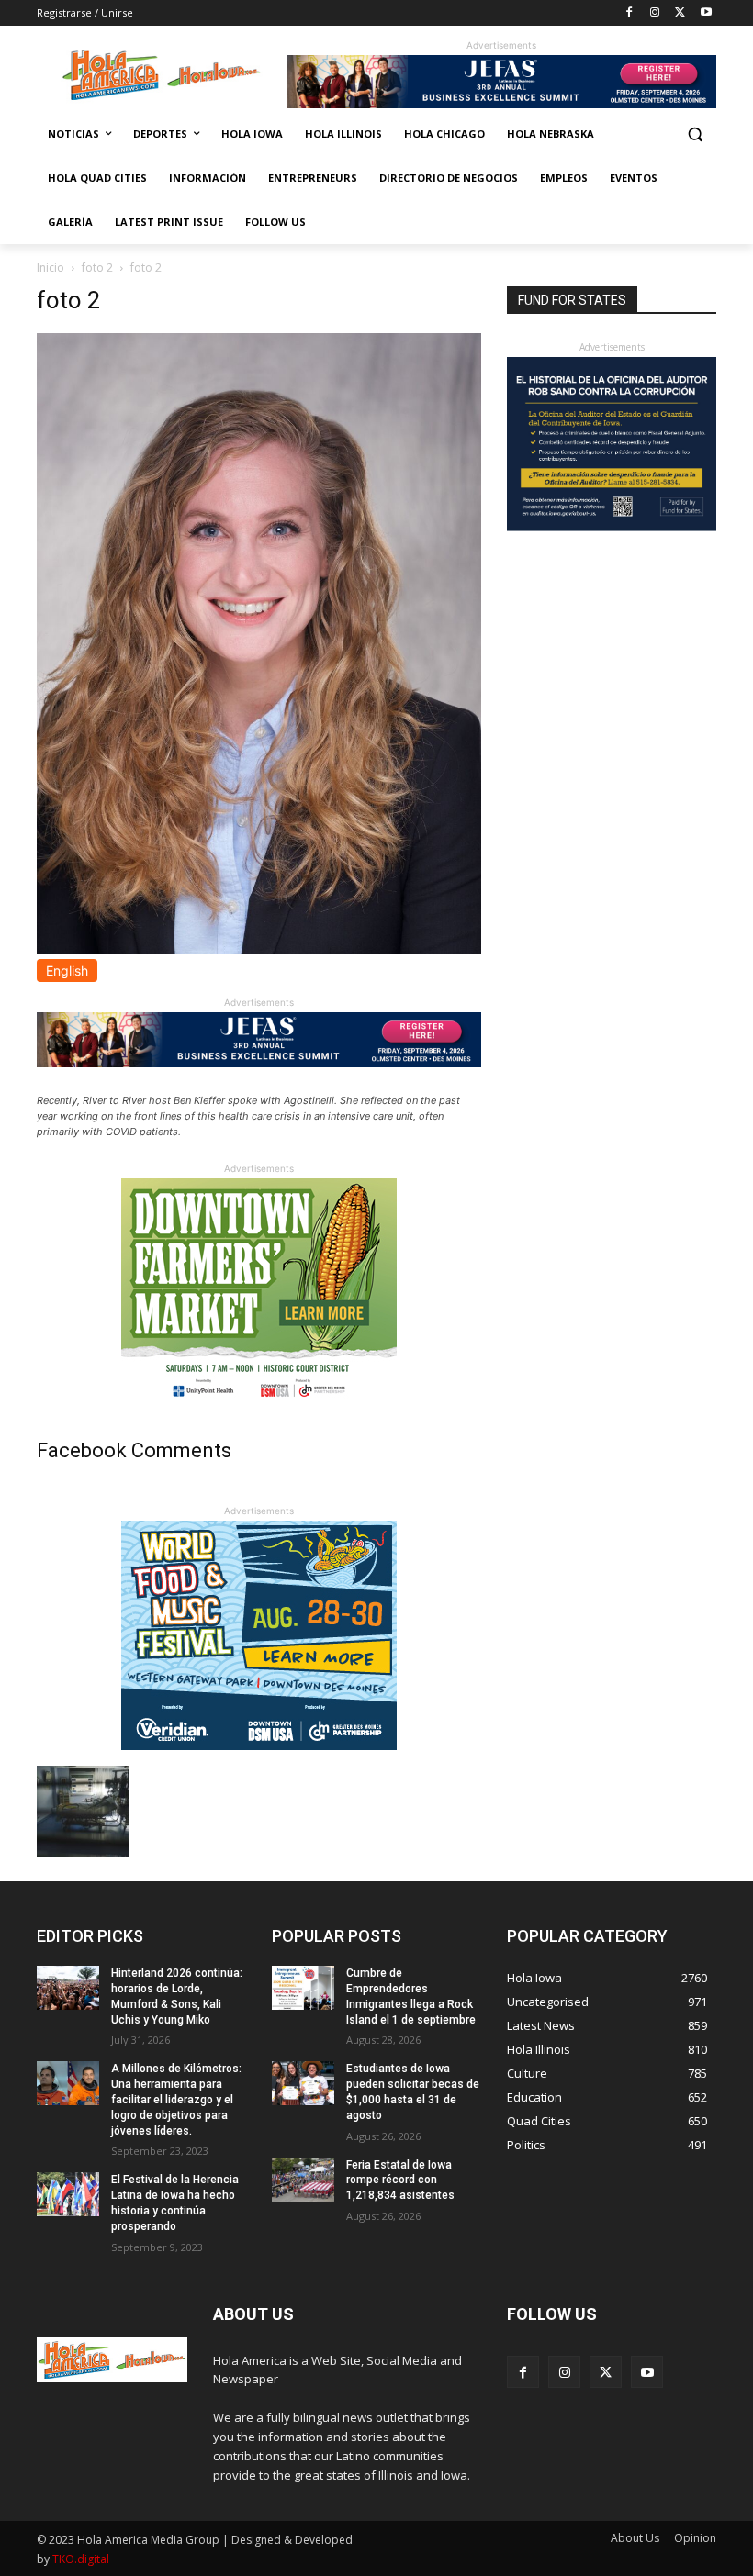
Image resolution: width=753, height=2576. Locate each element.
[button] (695, 134)
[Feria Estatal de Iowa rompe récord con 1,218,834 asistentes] (303, 2180)
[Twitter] (680, 13)
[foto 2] (259, 949)
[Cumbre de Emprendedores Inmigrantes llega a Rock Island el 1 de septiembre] (303, 1988)
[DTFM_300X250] (259, 1403)
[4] (501, 103)
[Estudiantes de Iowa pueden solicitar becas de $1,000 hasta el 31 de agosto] (303, 2083)
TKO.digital (81, 2559)
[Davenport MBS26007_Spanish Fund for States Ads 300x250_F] (612, 526)
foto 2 (97, 268)
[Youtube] (706, 13)
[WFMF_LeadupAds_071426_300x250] (259, 1745)
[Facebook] (629, 13)
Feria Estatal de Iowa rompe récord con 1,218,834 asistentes (400, 2180)
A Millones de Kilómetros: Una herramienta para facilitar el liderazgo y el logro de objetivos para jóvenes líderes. (176, 2099)
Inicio (51, 268)
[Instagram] (655, 13)
